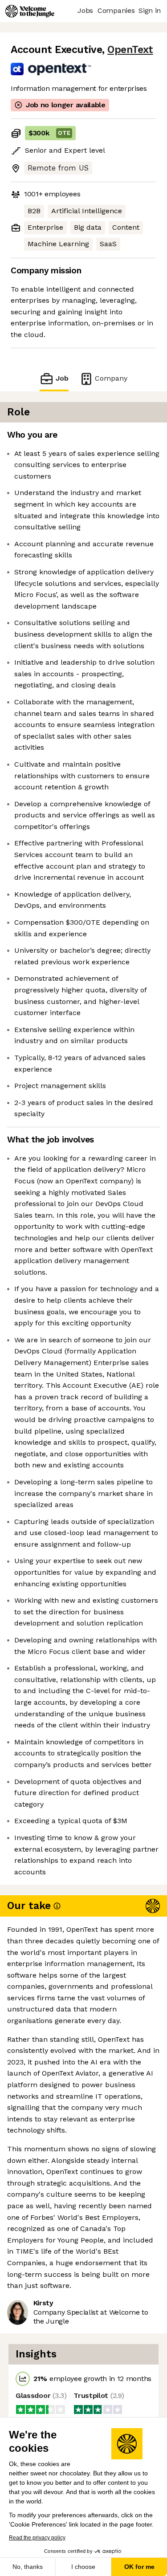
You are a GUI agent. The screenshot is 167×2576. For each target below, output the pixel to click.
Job (62, 378)
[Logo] (30, 11)
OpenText (130, 50)
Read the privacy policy (37, 2538)
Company (111, 378)
